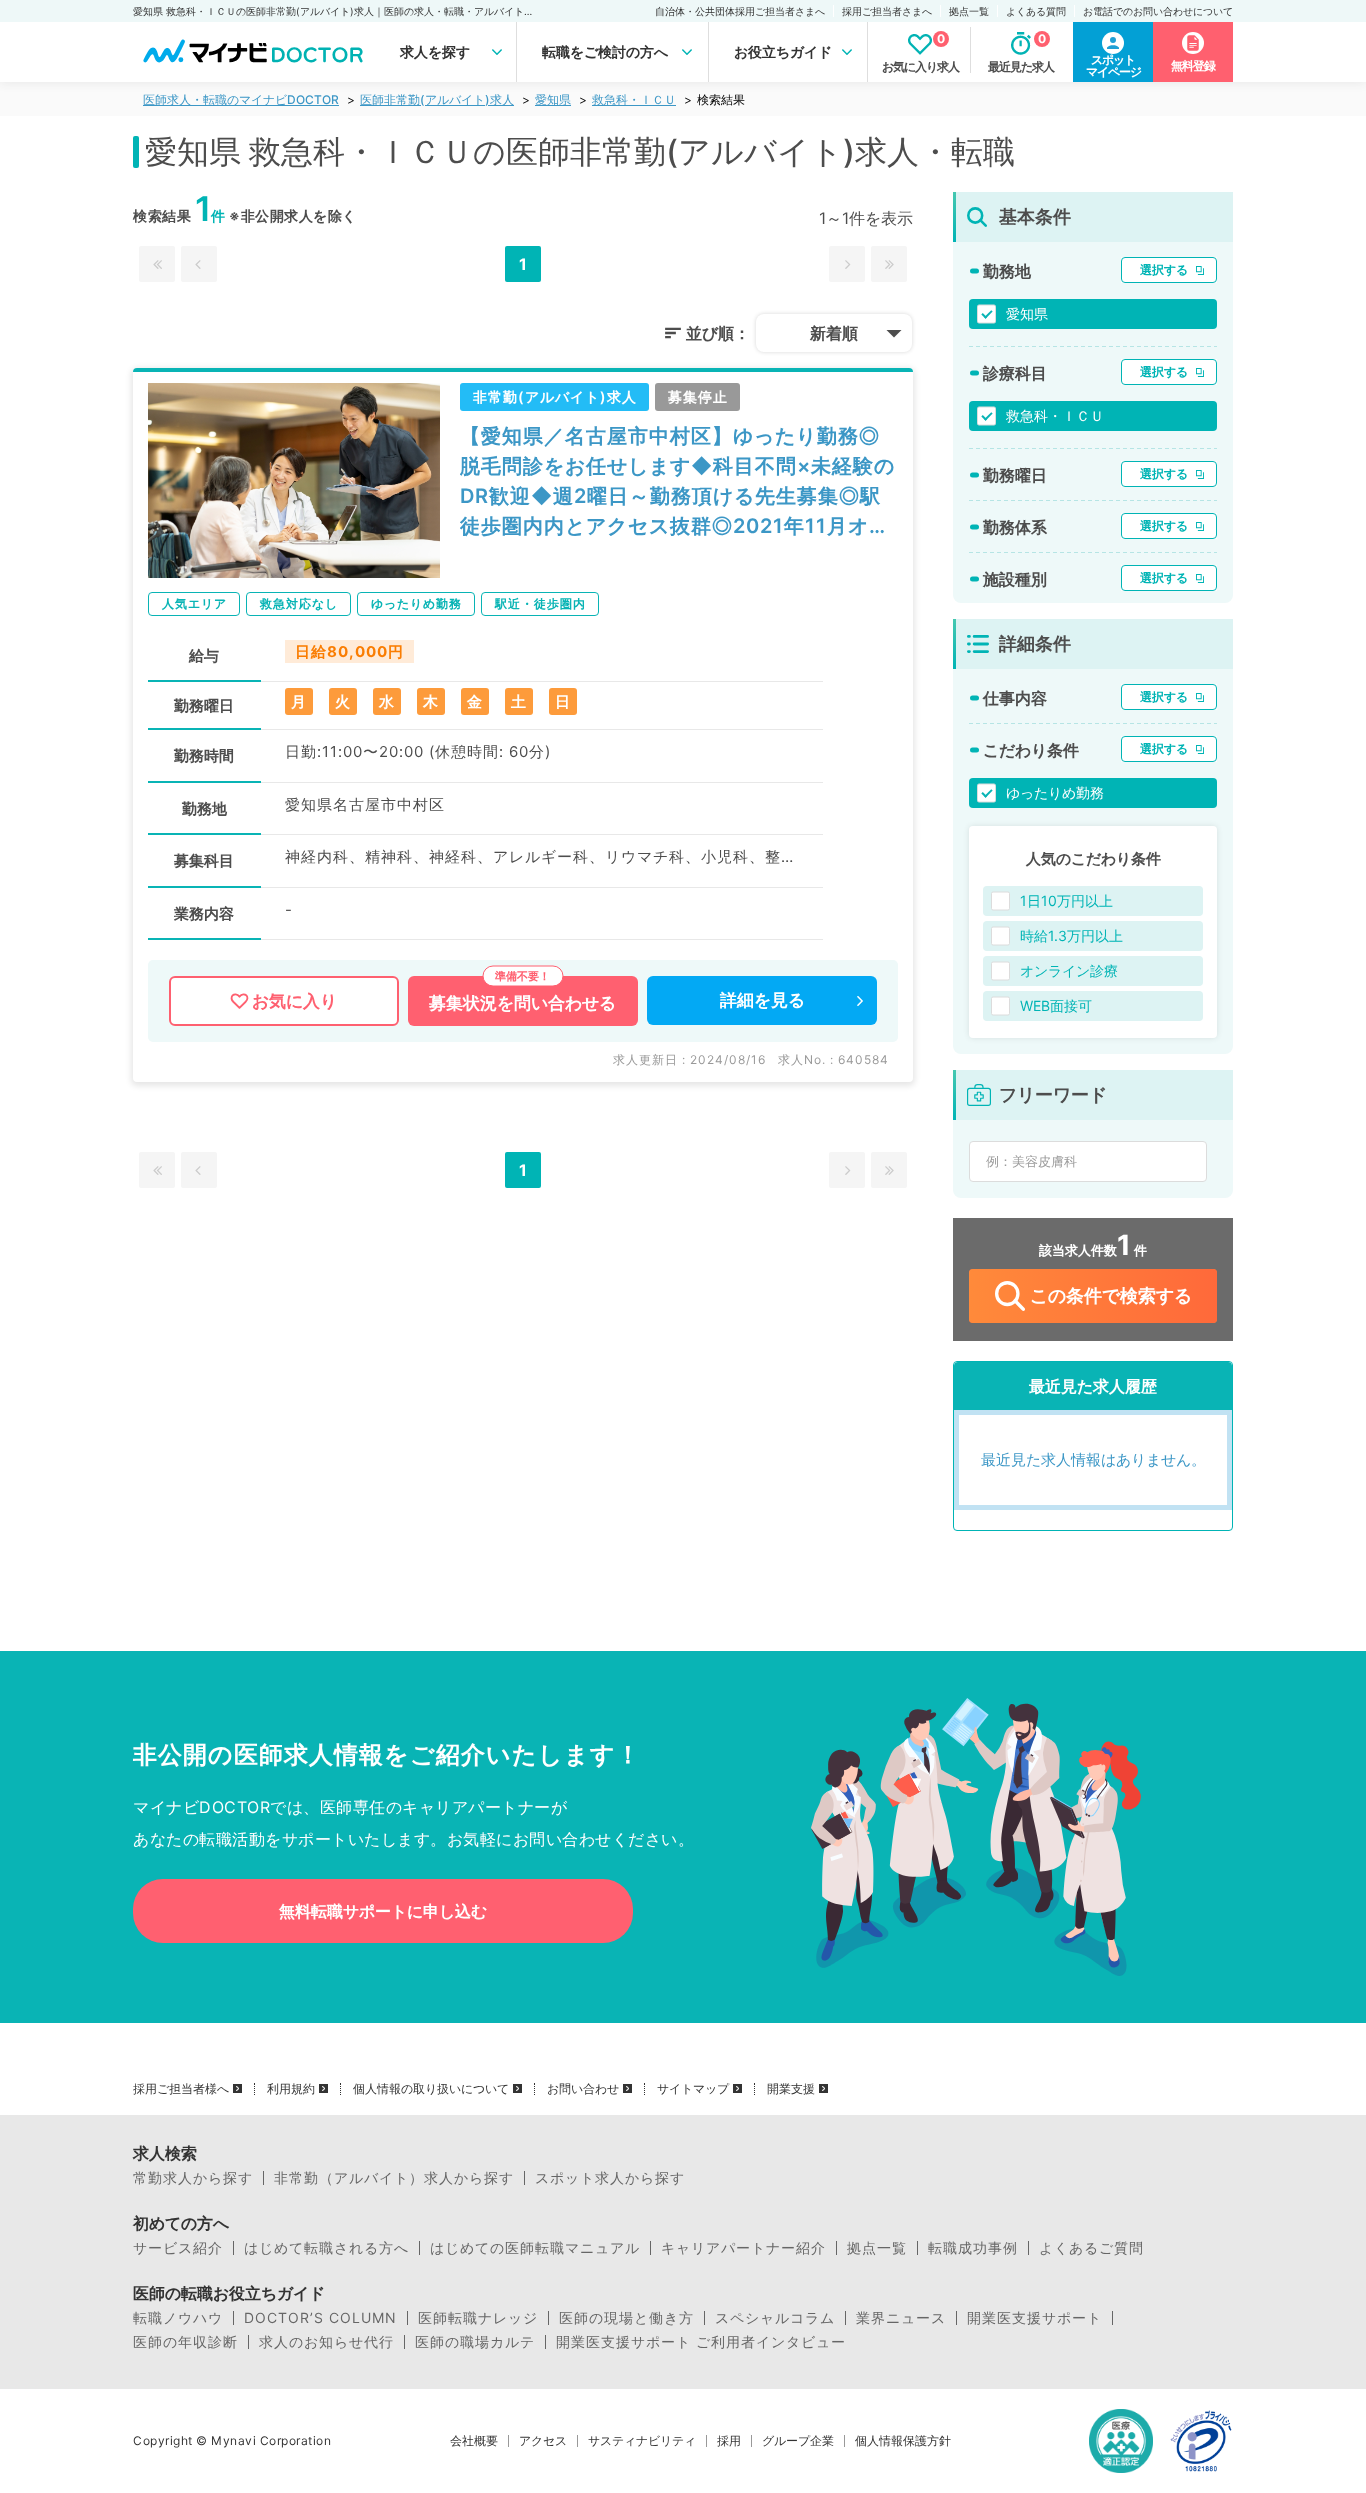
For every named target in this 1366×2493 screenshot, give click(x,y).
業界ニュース (901, 2318)
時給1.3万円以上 (1071, 935)
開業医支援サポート (1034, 2318)
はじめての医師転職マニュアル (535, 2248)
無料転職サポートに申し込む (383, 1911)
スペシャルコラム (775, 2318)
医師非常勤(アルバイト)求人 (437, 99)
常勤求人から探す (193, 2178)
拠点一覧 (969, 11)
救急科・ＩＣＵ (634, 99)
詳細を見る (762, 1000)
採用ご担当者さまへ (887, 11)
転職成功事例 (973, 2248)
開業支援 (791, 2089)
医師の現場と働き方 (626, 2318)
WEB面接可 (1056, 1005)
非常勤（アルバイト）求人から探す (394, 2178)
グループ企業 (798, 2441)
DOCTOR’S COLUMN (320, 2318)
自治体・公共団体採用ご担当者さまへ (740, 11)
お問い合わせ (583, 2089)
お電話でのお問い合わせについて (1158, 11)
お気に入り (294, 1001)
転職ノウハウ (178, 2318)
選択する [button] (1164, 269)
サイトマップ (693, 2089)
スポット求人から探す (610, 2178)
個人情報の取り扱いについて (431, 2089)
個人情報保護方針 (903, 2441)
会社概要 (474, 2441)
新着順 (834, 333)
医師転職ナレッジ (478, 2318)
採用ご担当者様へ (181, 2089)
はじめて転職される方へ (326, 2248)
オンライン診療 (1069, 970)
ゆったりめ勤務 (1055, 792)
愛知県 (553, 99)
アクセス (543, 2441)
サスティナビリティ (642, 2441)
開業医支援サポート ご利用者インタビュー (701, 2342)
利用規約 (291, 2089)
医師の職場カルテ (475, 2342)
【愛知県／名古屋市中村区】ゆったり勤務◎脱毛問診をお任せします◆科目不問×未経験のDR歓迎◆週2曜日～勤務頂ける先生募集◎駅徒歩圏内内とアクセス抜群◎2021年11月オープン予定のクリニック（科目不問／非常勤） (677, 482)
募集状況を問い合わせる (522, 1003)
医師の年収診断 (185, 2342)
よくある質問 (1036, 11)
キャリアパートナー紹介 (743, 2248)
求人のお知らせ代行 (326, 2342)
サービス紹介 (178, 2248)
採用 (729, 2441)
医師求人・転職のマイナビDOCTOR (241, 99)
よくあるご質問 (1091, 2248)
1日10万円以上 (1066, 900)
